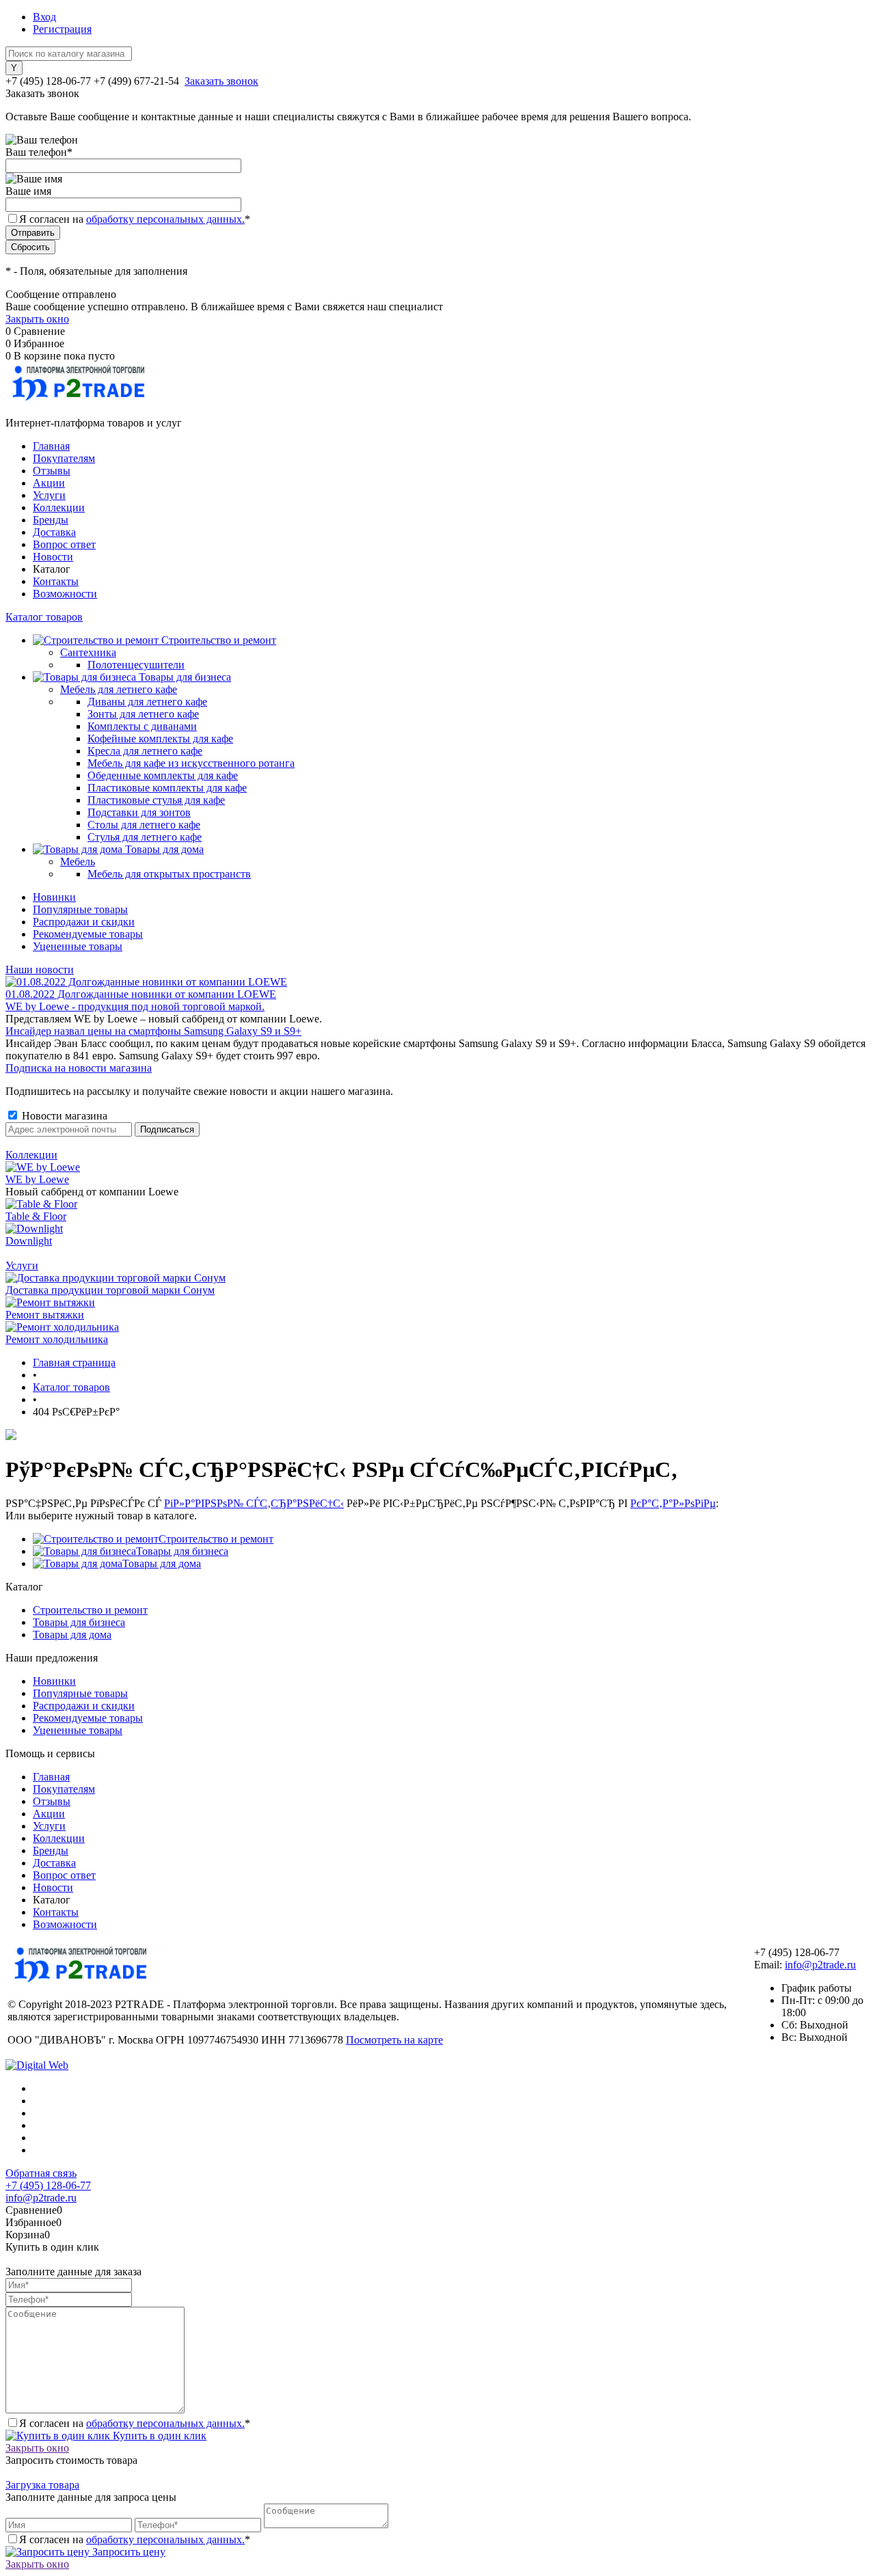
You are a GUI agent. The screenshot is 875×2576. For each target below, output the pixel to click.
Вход (44, 17)
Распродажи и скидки (84, 922)
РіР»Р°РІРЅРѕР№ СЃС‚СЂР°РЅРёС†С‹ (254, 1503)
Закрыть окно (37, 319)
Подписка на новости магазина (79, 1068)
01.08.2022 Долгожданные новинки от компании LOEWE (141, 994)
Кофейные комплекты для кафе (160, 738)
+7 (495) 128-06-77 (48, 2185)
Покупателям (64, 458)
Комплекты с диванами (142, 726)
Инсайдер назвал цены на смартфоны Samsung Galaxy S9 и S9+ (153, 1031)
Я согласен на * (135, 2423)
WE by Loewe (37, 1179)
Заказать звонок (221, 81)
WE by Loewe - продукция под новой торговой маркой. (135, 1006)
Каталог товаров (44, 617)
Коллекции (59, 507)
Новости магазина (63, 1116)
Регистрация (62, 29)
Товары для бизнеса (182, 1551)
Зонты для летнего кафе (143, 714)
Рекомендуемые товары (88, 934)
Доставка (54, 532)
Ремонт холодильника (57, 1339)
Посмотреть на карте (394, 2040)
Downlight (29, 1241)
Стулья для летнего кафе (145, 837)
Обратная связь (41, 2173)
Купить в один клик (158, 2436)
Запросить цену (127, 2552)
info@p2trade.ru (820, 1965)
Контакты (56, 581)
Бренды (51, 520)
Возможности (65, 594)
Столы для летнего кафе (144, 825)
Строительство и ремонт (216, 1539)
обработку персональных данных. (165, 219)
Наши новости (40, 970)
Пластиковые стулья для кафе (156, 800)
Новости (53, 557)
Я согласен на (135, 219)
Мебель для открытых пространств (169, 874)
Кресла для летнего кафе (145, 751)
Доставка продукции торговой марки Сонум (110, 1290)
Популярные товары (80, 909)
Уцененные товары (78, 946)
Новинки (54, 897)
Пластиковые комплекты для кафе (167, 788)
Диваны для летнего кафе (147, 702)
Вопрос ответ (64, 544)
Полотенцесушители (136, 665)
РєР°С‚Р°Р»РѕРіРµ (673, 1503)
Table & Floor (36, 1216)
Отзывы (52, 471)
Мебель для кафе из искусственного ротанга (191, 763)
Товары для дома (162, 1563)
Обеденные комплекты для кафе (163, 775)
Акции (49, 483)
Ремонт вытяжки (45, 1315)
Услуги (49, 495)
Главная (51, 446)
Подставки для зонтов (139, 812)
